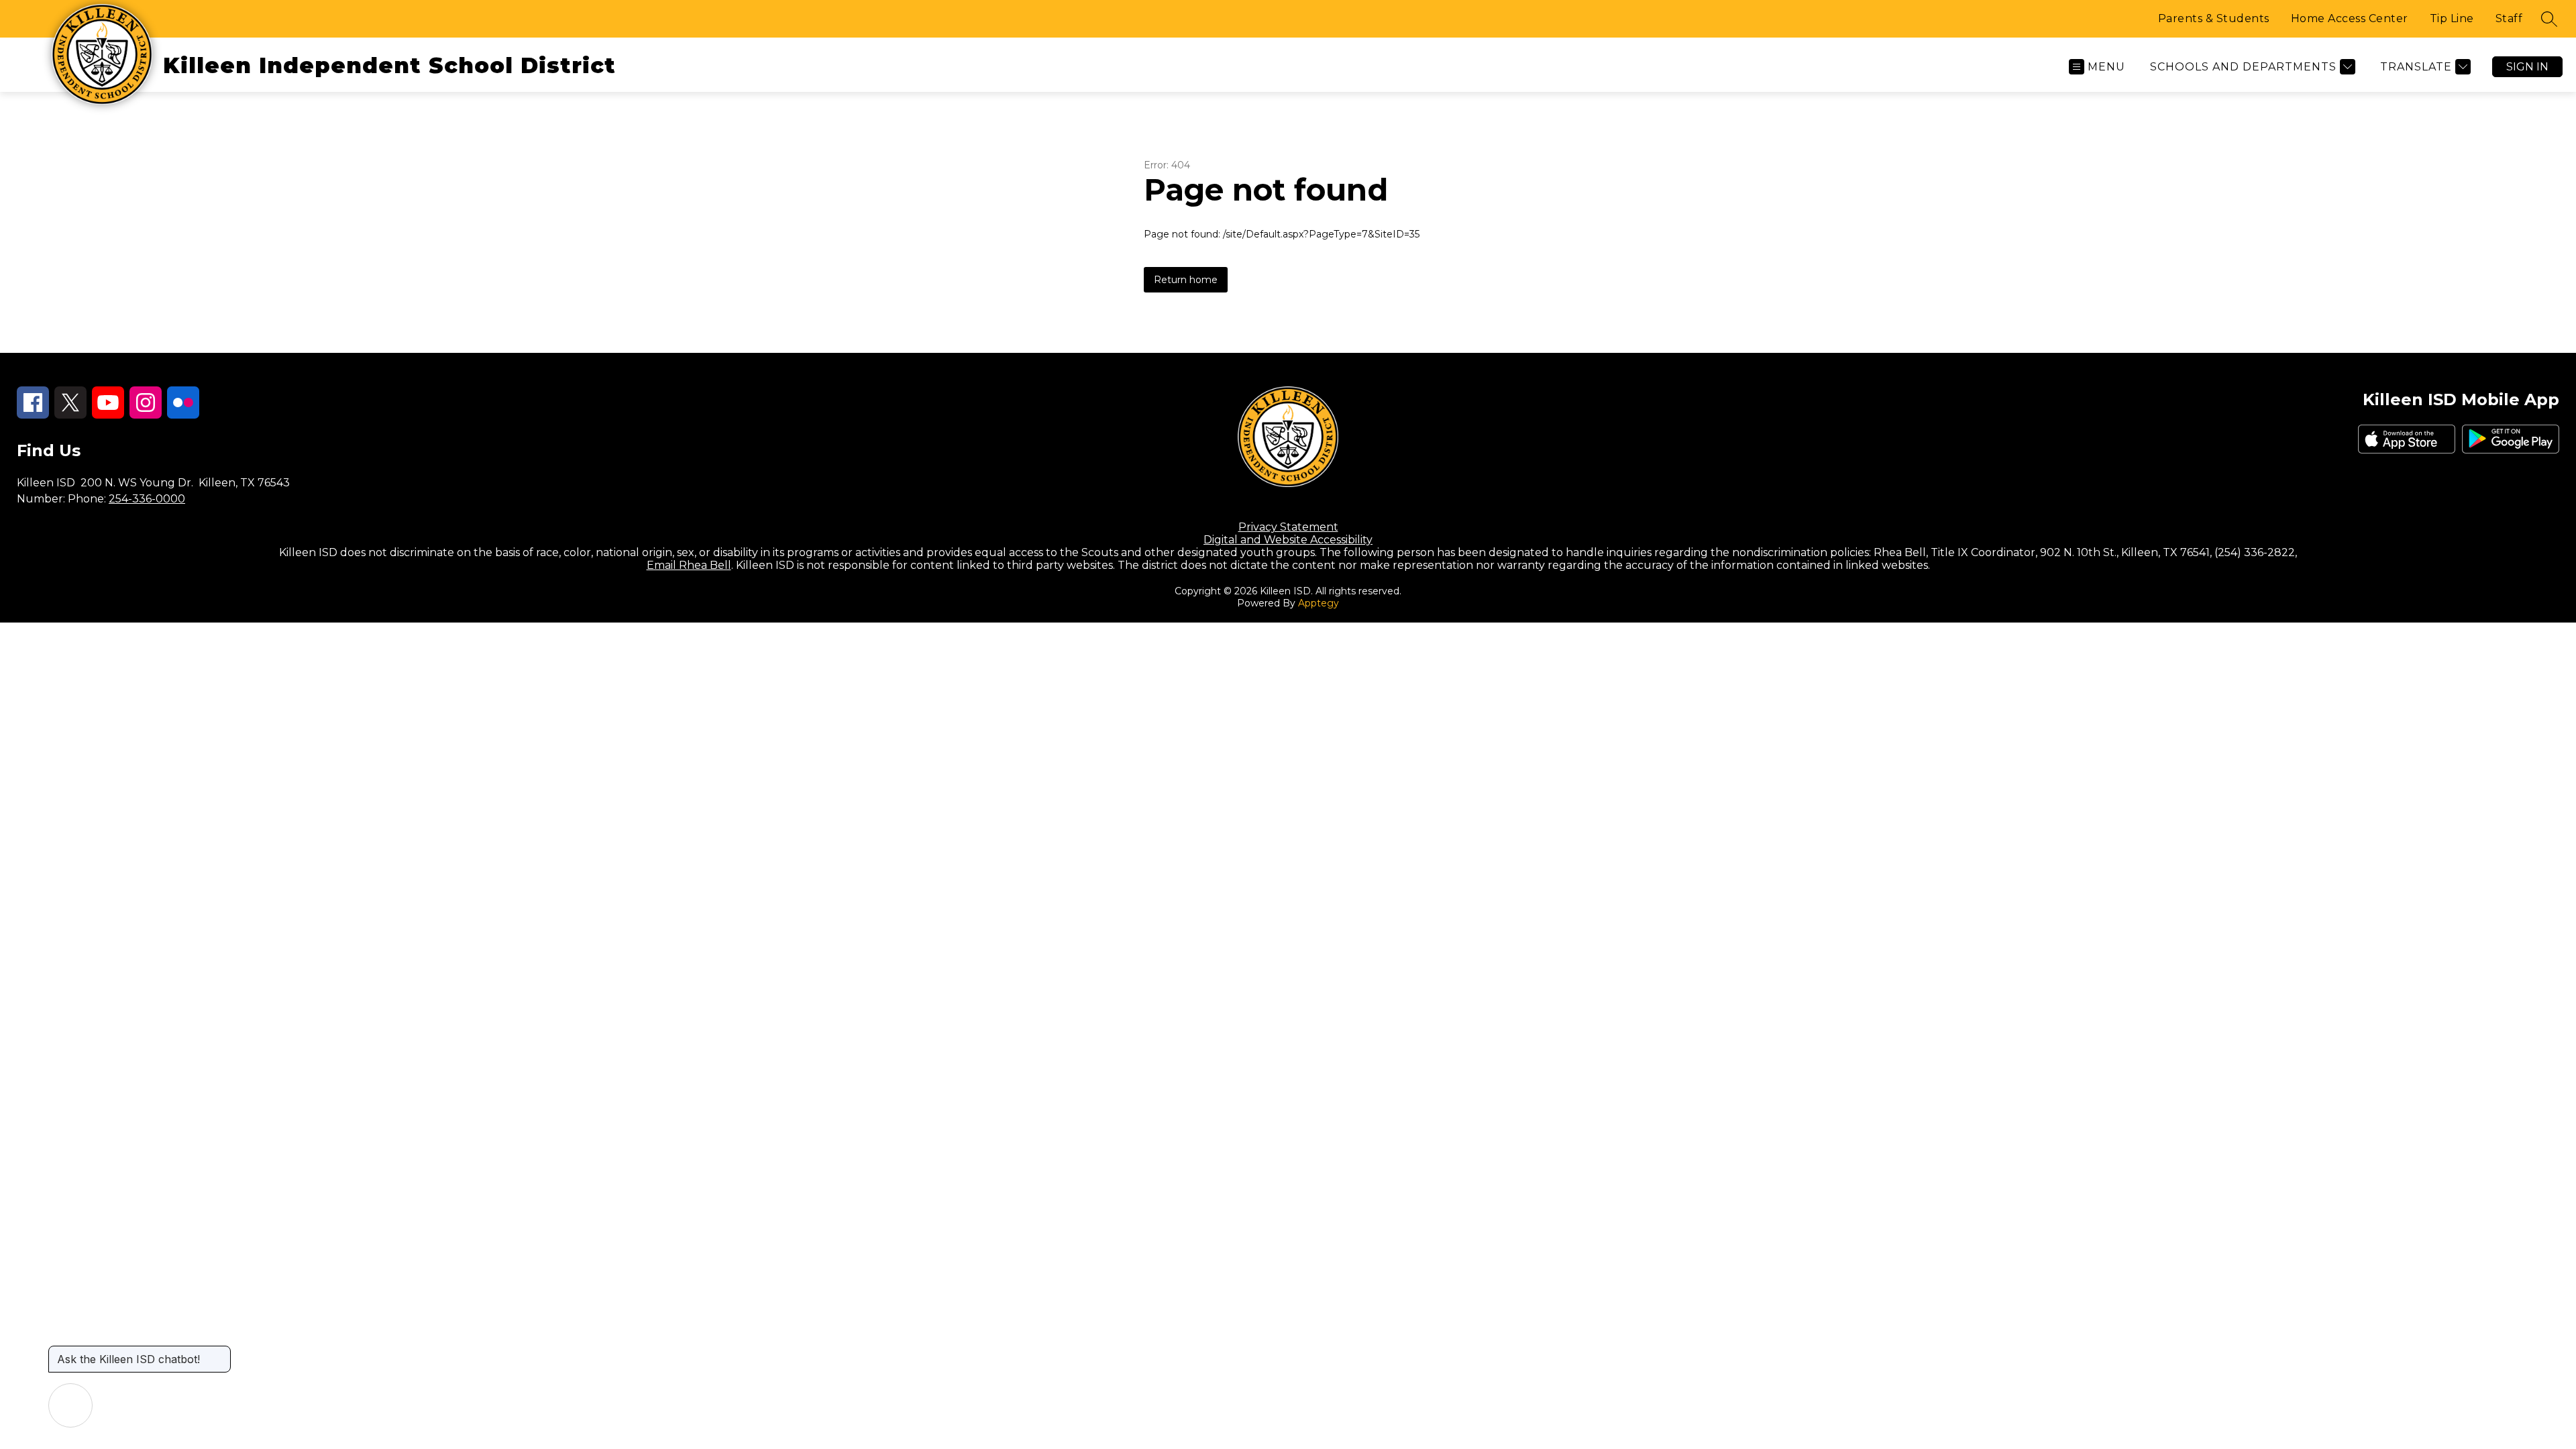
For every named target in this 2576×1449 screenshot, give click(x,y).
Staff (2509, 18)
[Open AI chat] (70, 1405)
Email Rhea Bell (689, 565)
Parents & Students (2214, 18)
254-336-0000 (147, 499)
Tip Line (2452, 18)
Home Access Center (2350, 18)
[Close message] (220, 1352)
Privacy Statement (1288, 527)
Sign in (2527, 67)
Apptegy (1319, 603)
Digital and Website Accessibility (1288, 540)
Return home (1186, 280)
